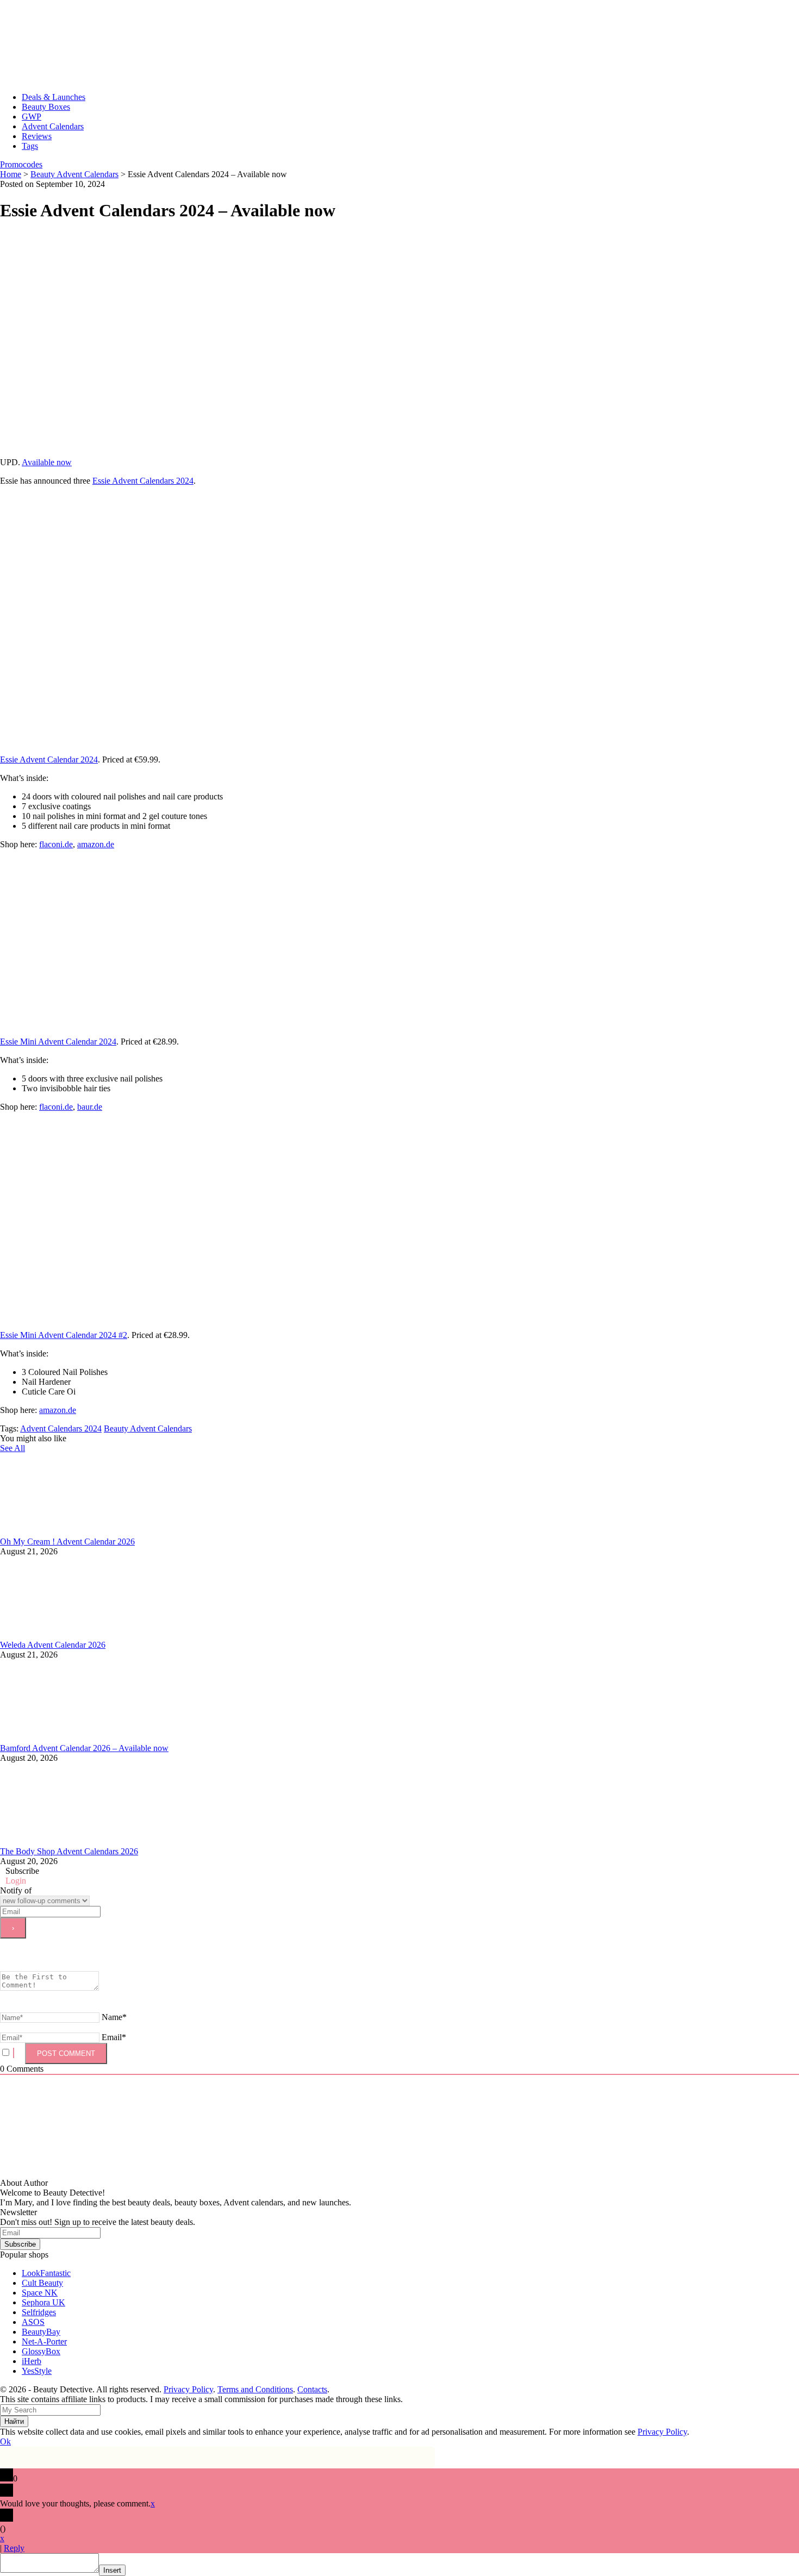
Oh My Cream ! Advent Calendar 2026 (67, 1542)
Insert (112, 2570)
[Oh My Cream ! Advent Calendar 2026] (82, 1532)
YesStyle (37, 2371)
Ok (5, 2441)
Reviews (37, 136)
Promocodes (21, 164)
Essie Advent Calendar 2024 (49, 759)
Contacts (312, 2389)
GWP (32, 117)
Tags (30, 146)
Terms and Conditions (255, 2389)
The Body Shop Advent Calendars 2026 (69, 1851)
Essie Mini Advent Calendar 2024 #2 (64, 1335)
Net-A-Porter (44, 2341)
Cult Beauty (42, 2283)
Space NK (40, 2293)
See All (13, 1448)
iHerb (32, 2361)
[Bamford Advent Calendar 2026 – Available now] (82, 1738)
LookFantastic (46, 2273)
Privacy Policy (188, 2389)
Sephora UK (43, 2302)
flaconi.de (56, 844)
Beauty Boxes (46, 107)
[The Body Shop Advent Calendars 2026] (82, 1842)
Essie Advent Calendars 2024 (143, 481)
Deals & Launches (54, 97)
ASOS (33, 2322)
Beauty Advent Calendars (148, 1428)
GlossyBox (41, 2351)
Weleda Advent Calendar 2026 (53, 1645)
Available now (47, 462)
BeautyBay (41, 2332)
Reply (14, 2548)
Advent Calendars (53, 126)
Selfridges (39, 2312)
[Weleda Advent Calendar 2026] (82, 1635)
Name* (114, 2017)
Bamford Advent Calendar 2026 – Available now (84, 1748)
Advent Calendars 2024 (61, 1428)
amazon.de (96, 844)
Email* (114, 2037)
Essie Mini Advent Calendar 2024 (58, 1042)
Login (16, 1881)
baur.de (90, 1107)
